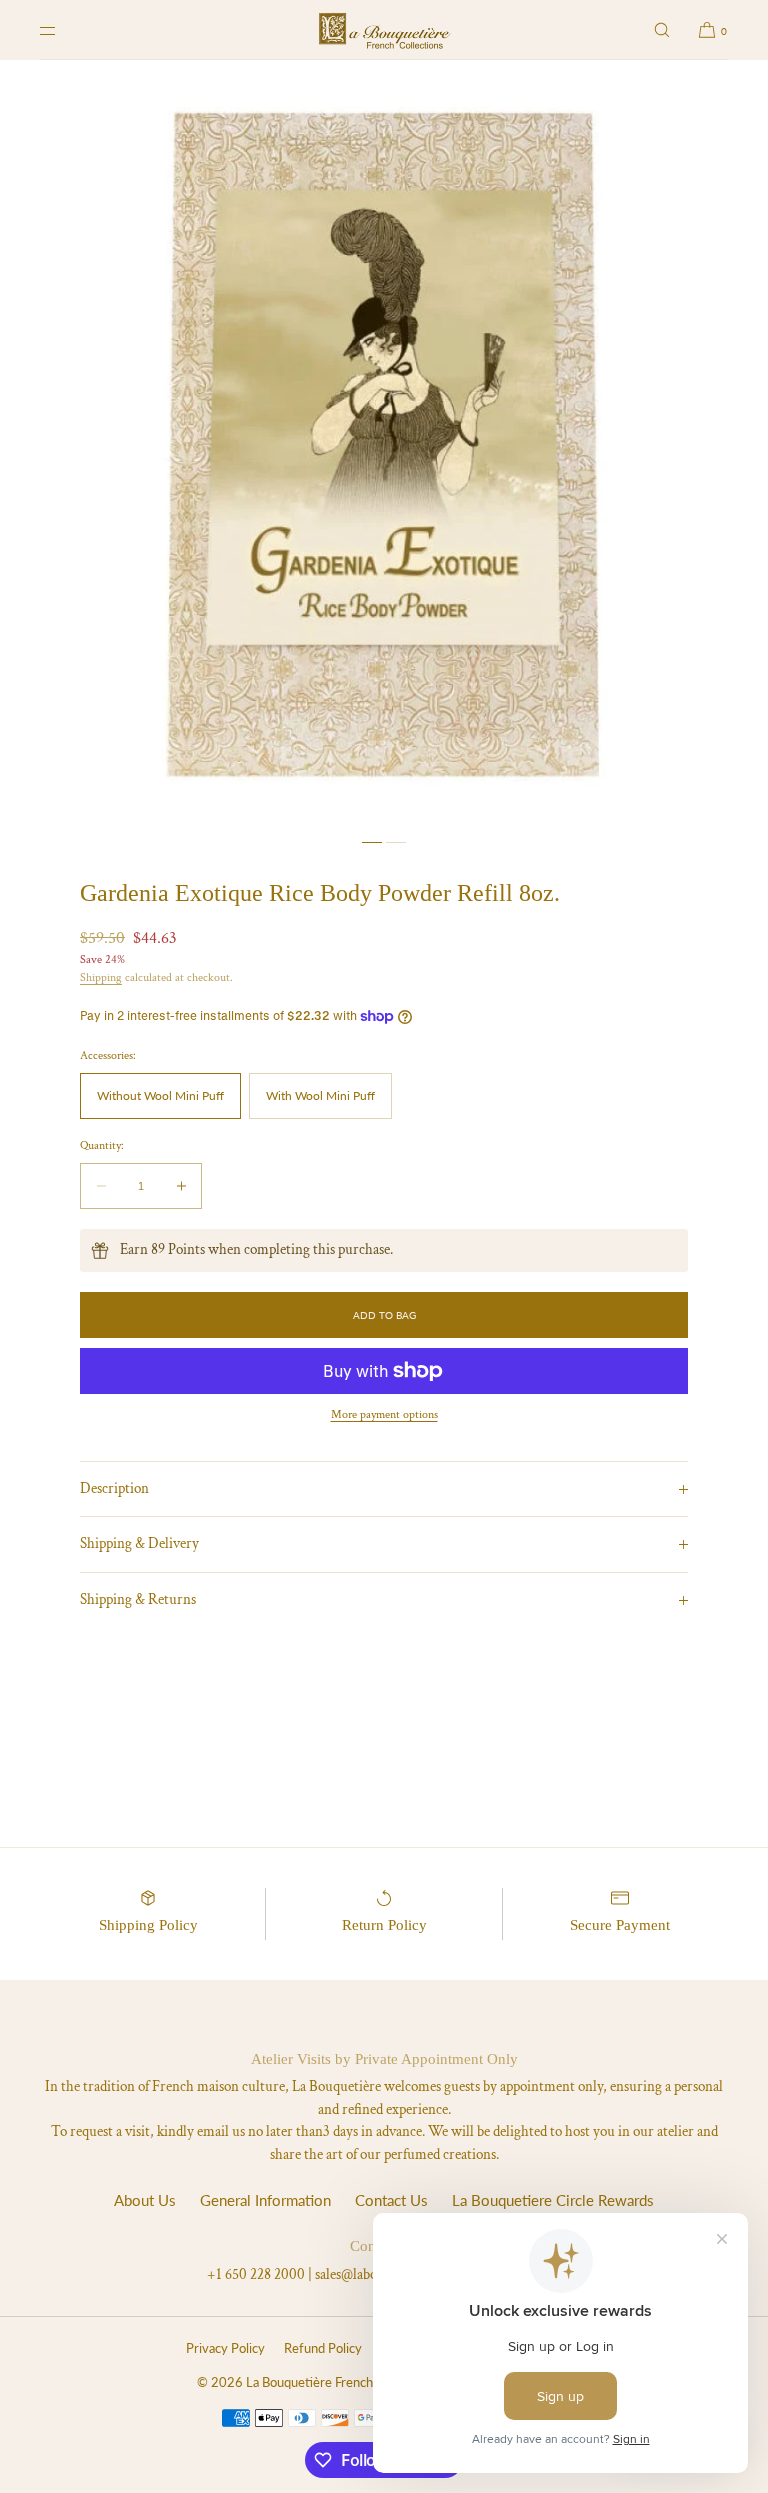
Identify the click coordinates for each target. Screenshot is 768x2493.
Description (114, 1488)
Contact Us (391, 2200)
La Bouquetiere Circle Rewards (553, 2200)
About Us (145, 2200)
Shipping (101, 977)
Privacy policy (225, 2348)
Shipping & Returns (138, 1599)
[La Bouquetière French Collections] (384, 30)
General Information (265, 2200)
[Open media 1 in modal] (384, 444)
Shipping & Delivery (139, 1543)
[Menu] (64, 30)
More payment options (384, 1414)
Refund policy (323, 2348)
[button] (662, 30)
